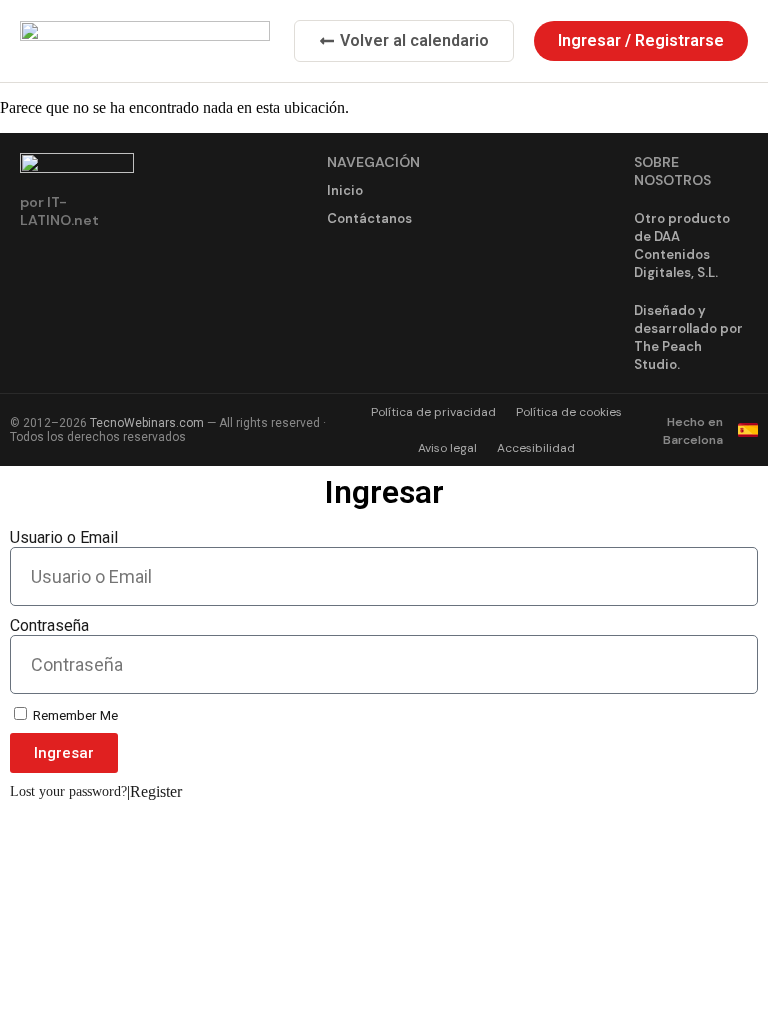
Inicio (345, 190)
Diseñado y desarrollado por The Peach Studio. (688, 337)
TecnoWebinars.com (147, 423)
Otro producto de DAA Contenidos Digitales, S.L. (682, 245)
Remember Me (74, 715)
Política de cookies (569, 412)
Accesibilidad (536, 448)
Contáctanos (369, 218)
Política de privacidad (433, 412)
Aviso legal (447, 448)
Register (156, 791)
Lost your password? (68, 791)
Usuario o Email (64, 537)
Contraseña (49, 625)
